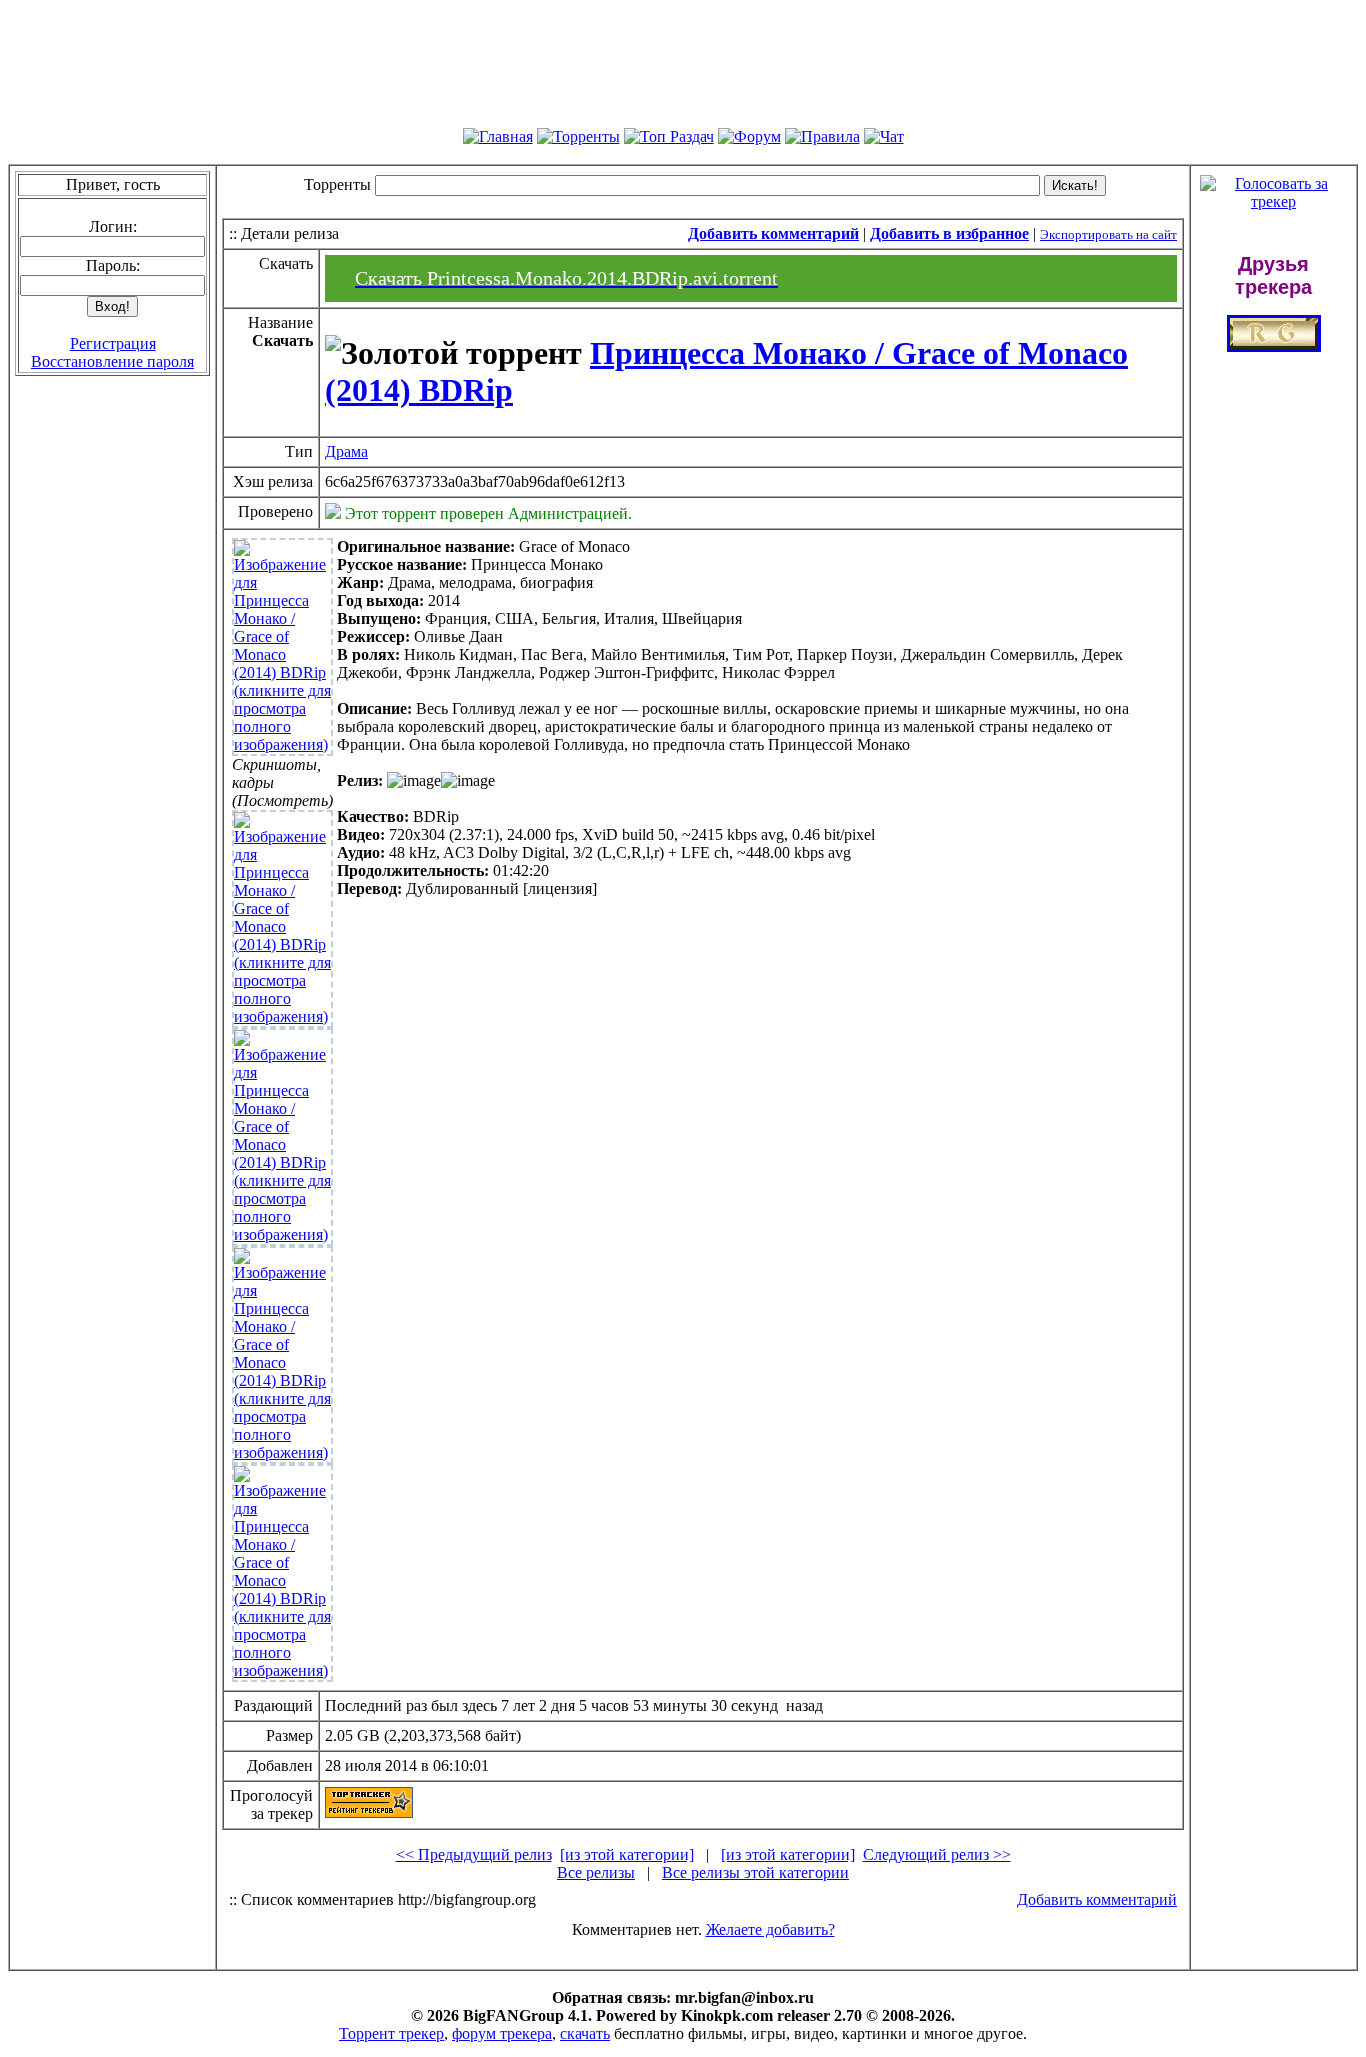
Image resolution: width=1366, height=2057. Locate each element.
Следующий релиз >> (937, 1854)
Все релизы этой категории (755, 1872)
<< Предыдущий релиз (474, 1854)
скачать (585, 2033)
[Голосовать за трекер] (1273, 201)
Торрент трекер (391, 2033)
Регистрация (113, 343)
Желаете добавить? (770, 1929)
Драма (346, 451)
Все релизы (596, 1872)
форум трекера (502, 2033)
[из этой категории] (627, 1854)
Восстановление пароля (112, 361)
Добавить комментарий (1097, 1899)
